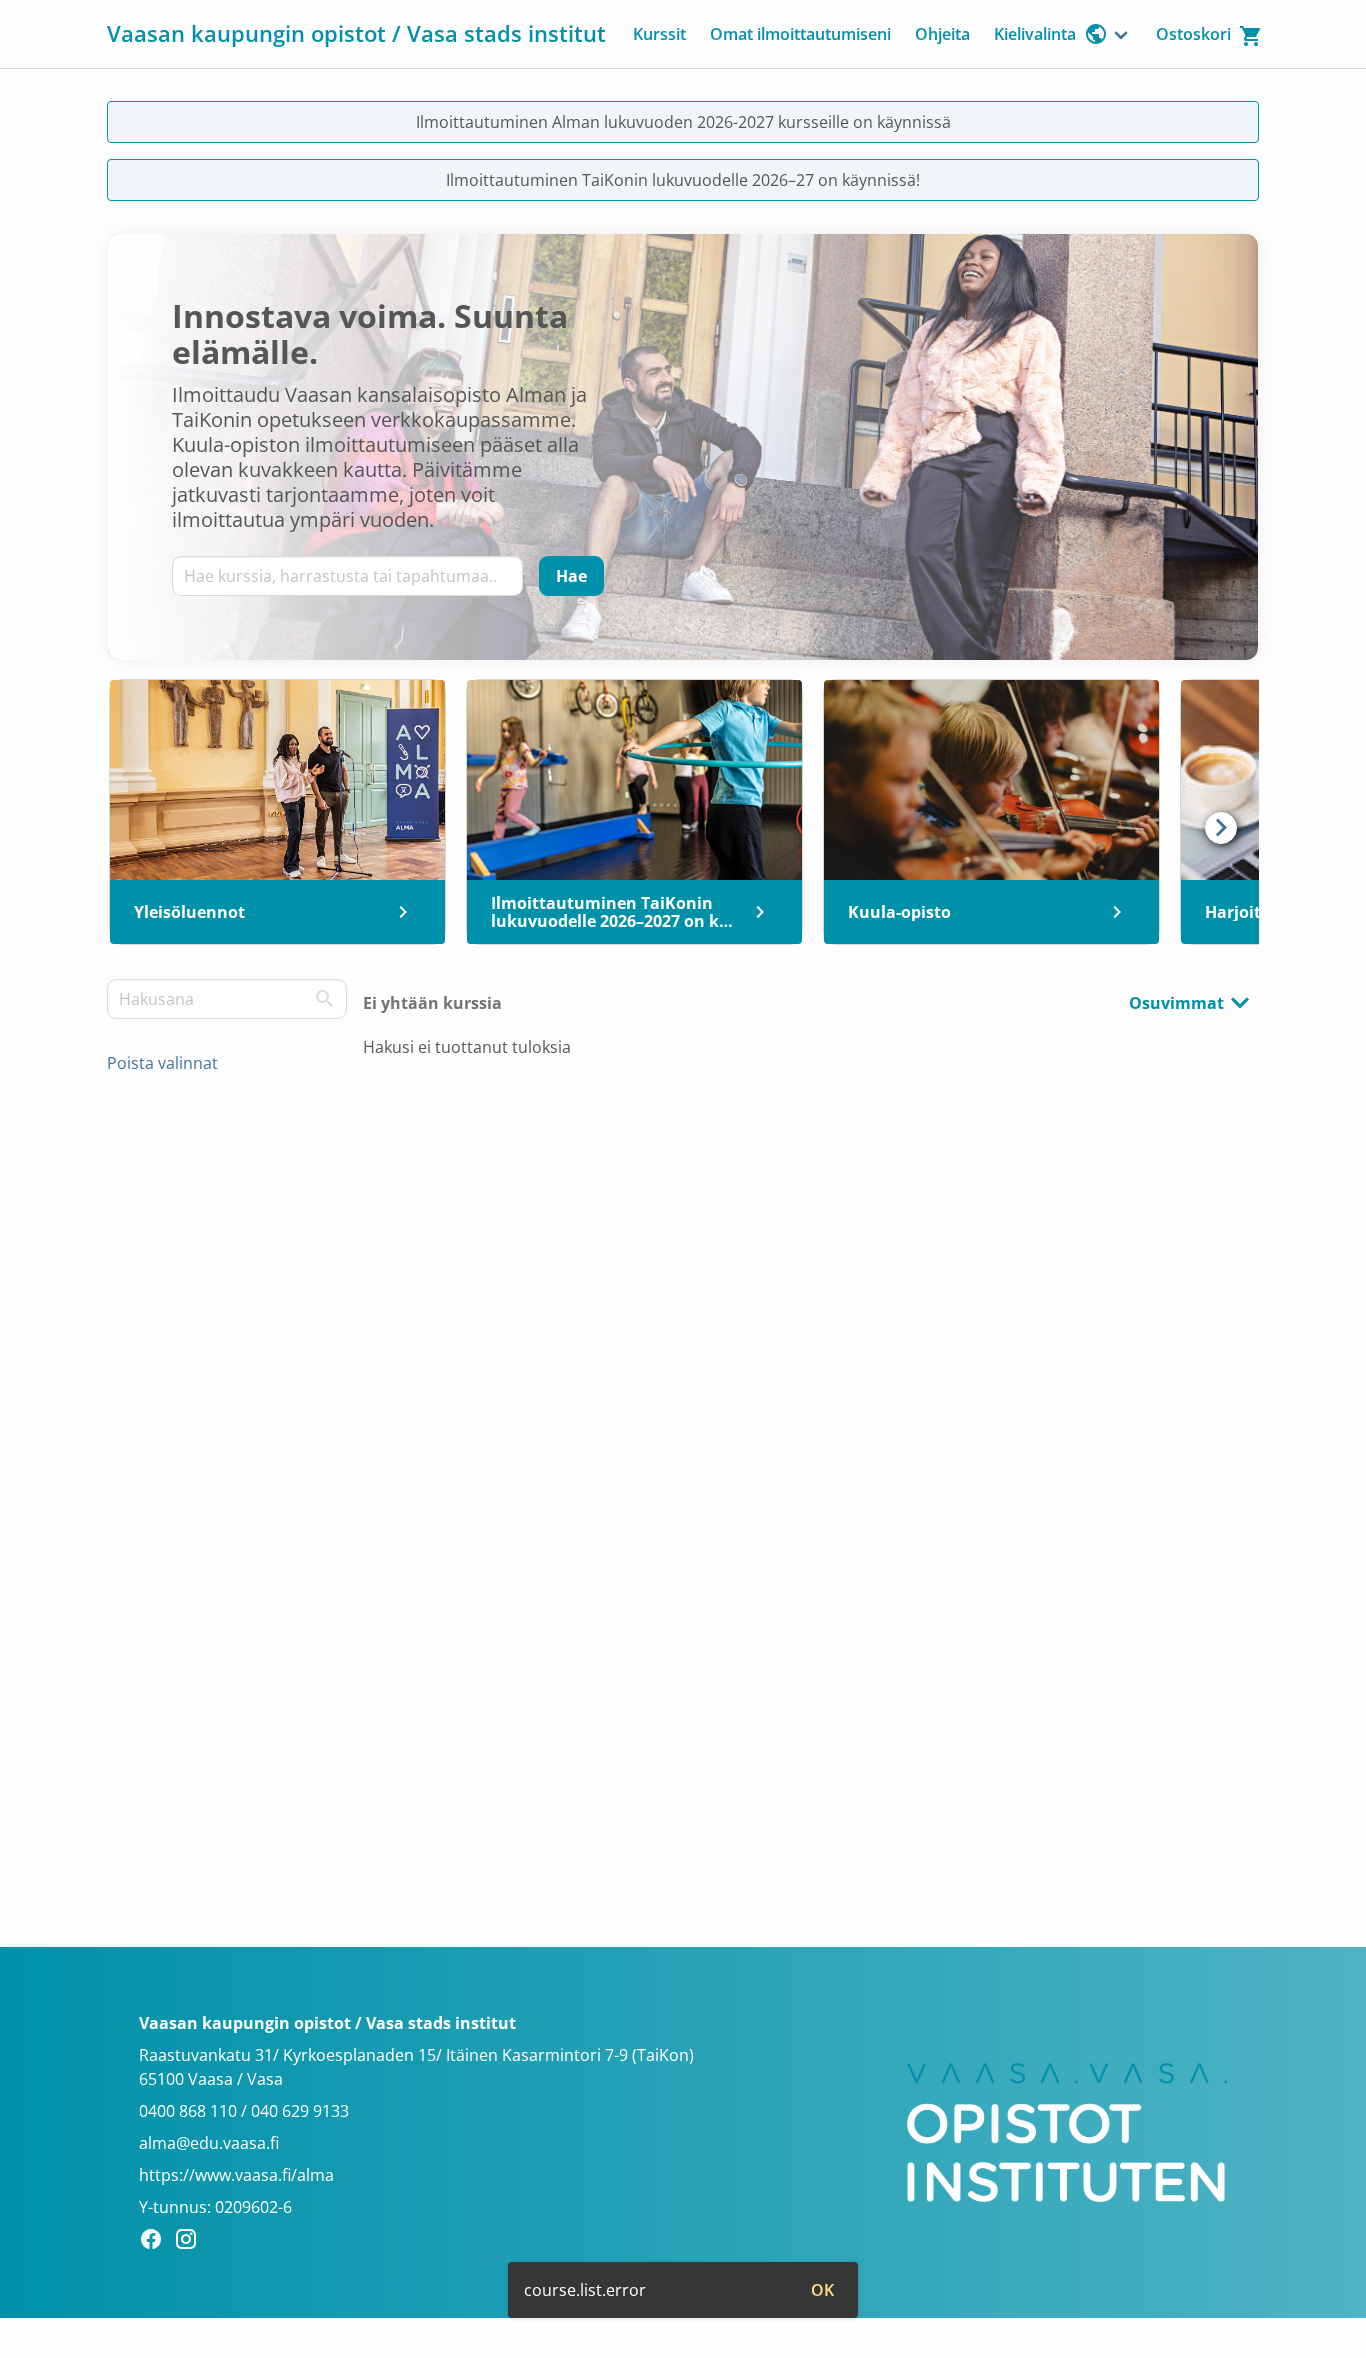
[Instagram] (191, 2242)
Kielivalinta (1035, 34)
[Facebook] (156, 2242)
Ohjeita (942, 34)
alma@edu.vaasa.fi (209, 2143)
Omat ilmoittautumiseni (800, 34)
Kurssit (659, 34)
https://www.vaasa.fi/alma (236, 2175)
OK (822, 2290)
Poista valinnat (162, 1063)
